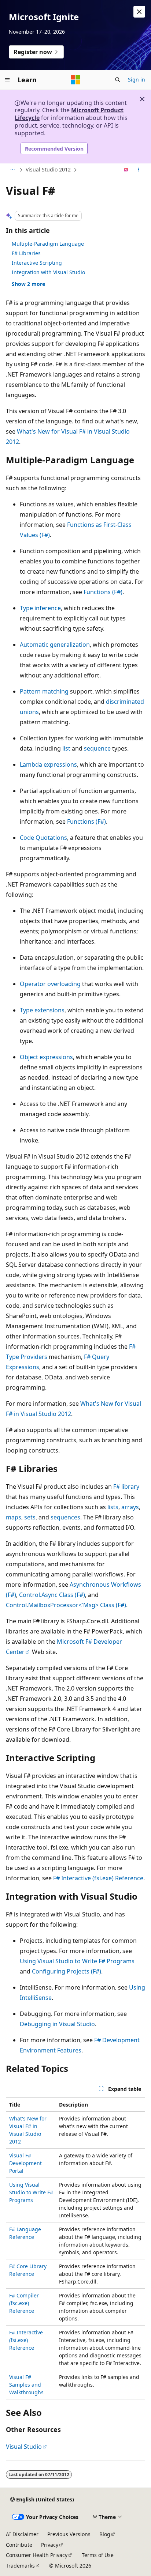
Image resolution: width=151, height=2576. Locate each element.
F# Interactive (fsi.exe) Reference (98, 1878)
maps (14, 1517)
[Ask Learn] (126, 170)
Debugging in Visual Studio (57, 2024)
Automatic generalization (55, 645)
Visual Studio (24, 2447)
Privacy (50, 2545)
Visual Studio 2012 (48, 169)
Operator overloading (50, 984)
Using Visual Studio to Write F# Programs (77, 1961)
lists (113, 1507)
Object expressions (46, 1057)
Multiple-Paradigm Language (48, 244)
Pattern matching (44, 691)
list (66, 748)
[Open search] (118, 80)
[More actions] (139, 170)
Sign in (137, 80)
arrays (130, 1507)
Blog (105, 2534)
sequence (97, 748)
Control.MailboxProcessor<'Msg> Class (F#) (66, 1605)
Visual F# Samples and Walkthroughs (26, 2385)
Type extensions (42, 1010)
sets (30, 1517)
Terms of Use (98, 2555)
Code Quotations (43, 838)
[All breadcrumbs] (12, 170)
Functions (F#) (103, 592)
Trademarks (20, 2566)
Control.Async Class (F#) (52, 1595)
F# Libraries (26, 253)
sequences (65, 1517)
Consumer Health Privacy (37, 2555)
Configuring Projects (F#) (67, 1971)
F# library (126, 1487)
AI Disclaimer (22, 2534)
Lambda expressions (48, 764)
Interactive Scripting (37, 263)
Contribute (19, 2545)
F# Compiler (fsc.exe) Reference (24, 2303)
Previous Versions (69, 2534)
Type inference (40, 608)
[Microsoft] (75, 80)
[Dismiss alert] (139, 12)
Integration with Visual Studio (48, 272)
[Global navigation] (7, 80)
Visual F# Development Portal (25, 2163)
